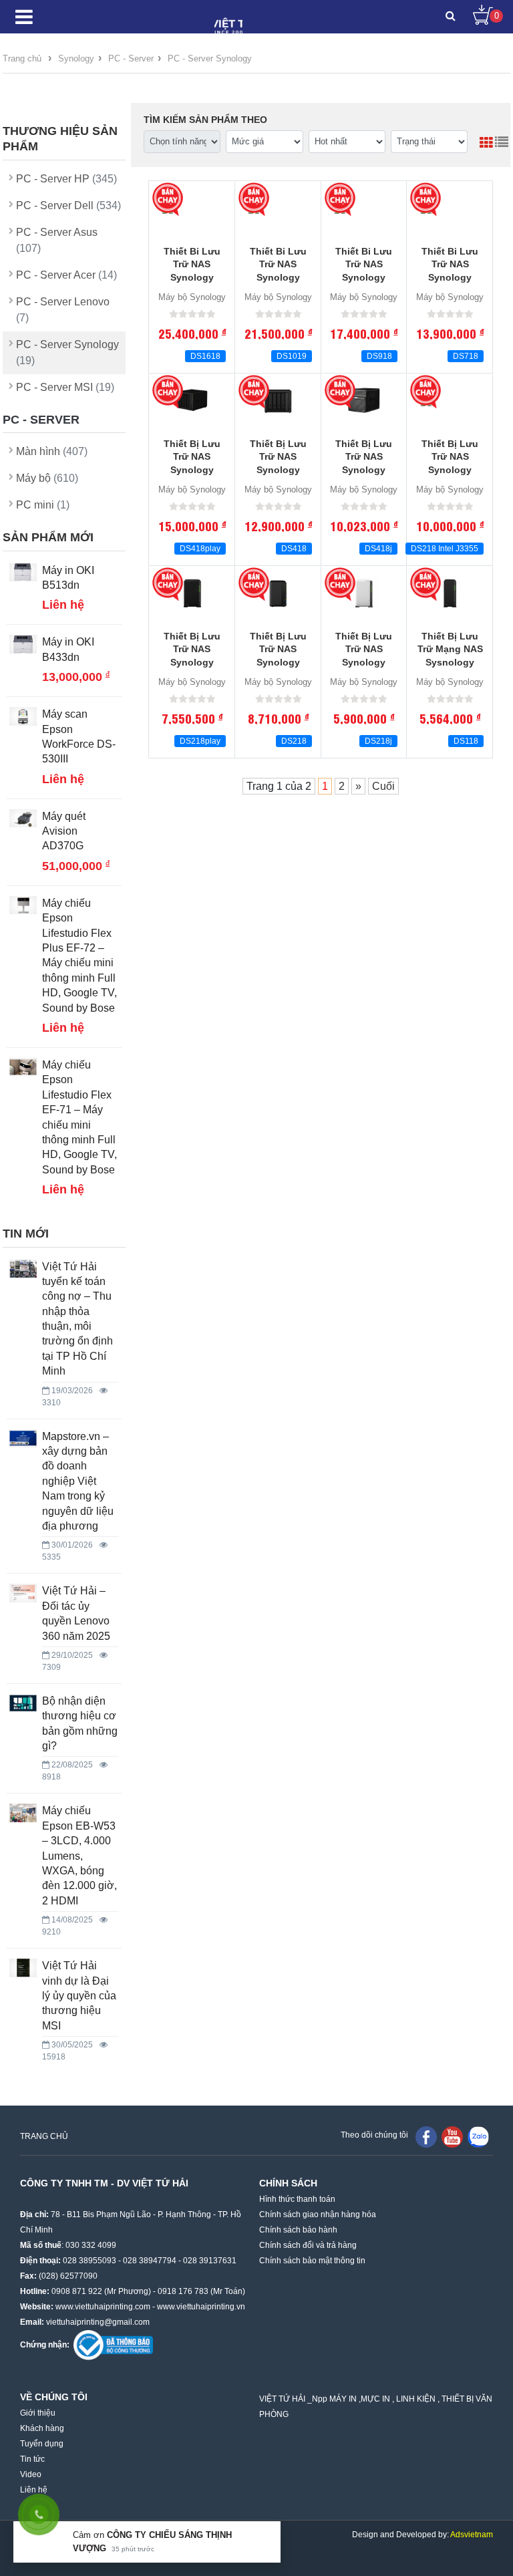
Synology (76, 58)
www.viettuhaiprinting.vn (201, 2307)
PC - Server (130, 58)
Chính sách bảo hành (298, 2230)
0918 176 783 (183, 2291)
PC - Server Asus (57, 240)
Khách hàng (42, 2428)
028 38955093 (90, 2261)
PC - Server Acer (66, 275)
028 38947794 (150, 2261)
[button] (451, 17)
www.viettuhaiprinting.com (103, 2307)
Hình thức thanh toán (297, 2199)
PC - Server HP (66, 179)
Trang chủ (22, 58)
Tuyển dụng (42, 2444)
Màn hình (52, 451)
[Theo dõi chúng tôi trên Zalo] (478, 2136)
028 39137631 (210, 2261)
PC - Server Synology (210, 58)
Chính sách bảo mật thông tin (312, 2261)
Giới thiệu (38, 2413)
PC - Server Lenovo (63, 310)
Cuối (383, 786)
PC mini (43, 505)
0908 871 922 (77, 2291)
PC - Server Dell (68, 205)
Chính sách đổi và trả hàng (308, 2245)
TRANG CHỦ (44, 2136)
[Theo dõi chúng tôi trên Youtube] (452, 2136)
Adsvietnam (472, 2535)
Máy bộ (47, 478)
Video (31, 2474)
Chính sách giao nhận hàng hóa (318, 2214)
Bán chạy (169, 199)
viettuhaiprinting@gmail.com (98, 2322)
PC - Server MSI (65, 387)
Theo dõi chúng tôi (374, 2135)
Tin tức (32, 2459)
